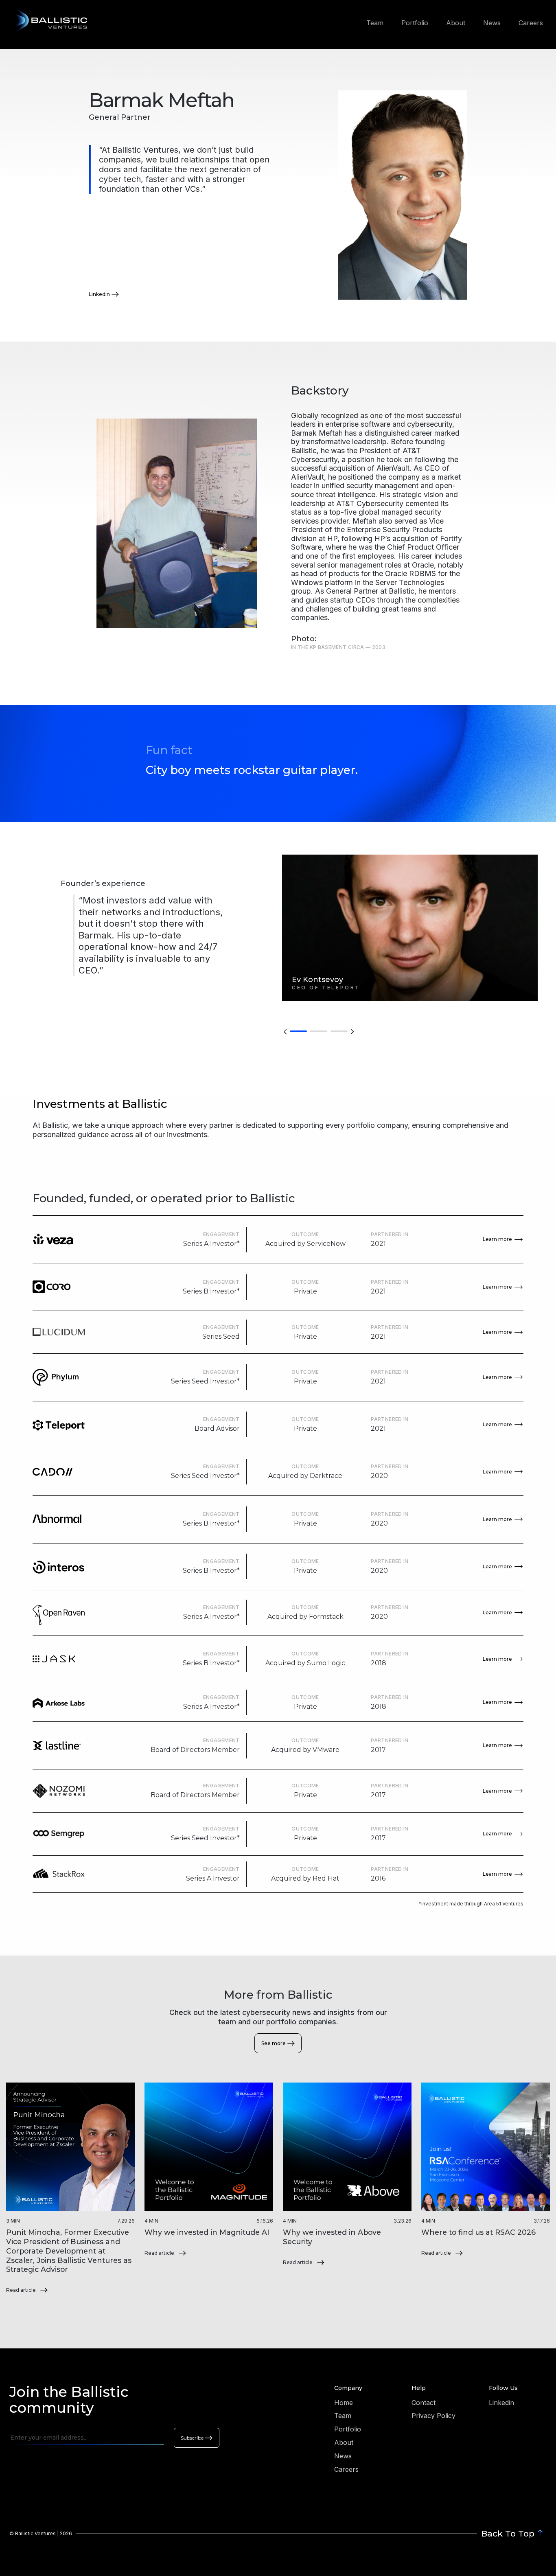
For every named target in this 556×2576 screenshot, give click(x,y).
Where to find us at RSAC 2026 (478, 2232)
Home (344, 2403)
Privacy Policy (433, 2416)
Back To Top (508, 2533)
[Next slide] (352, 1031)
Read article (21, 2290)
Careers (531, 23)
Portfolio (415, 23)
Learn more (497, 1239)
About (456, 23)
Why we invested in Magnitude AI (207, 2232)
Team (375, 23)
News (492, 23)
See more (274, 2043)
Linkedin (99, 294)
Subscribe (192, 2438)
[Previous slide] (285, 1031)
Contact (424, 2403)
